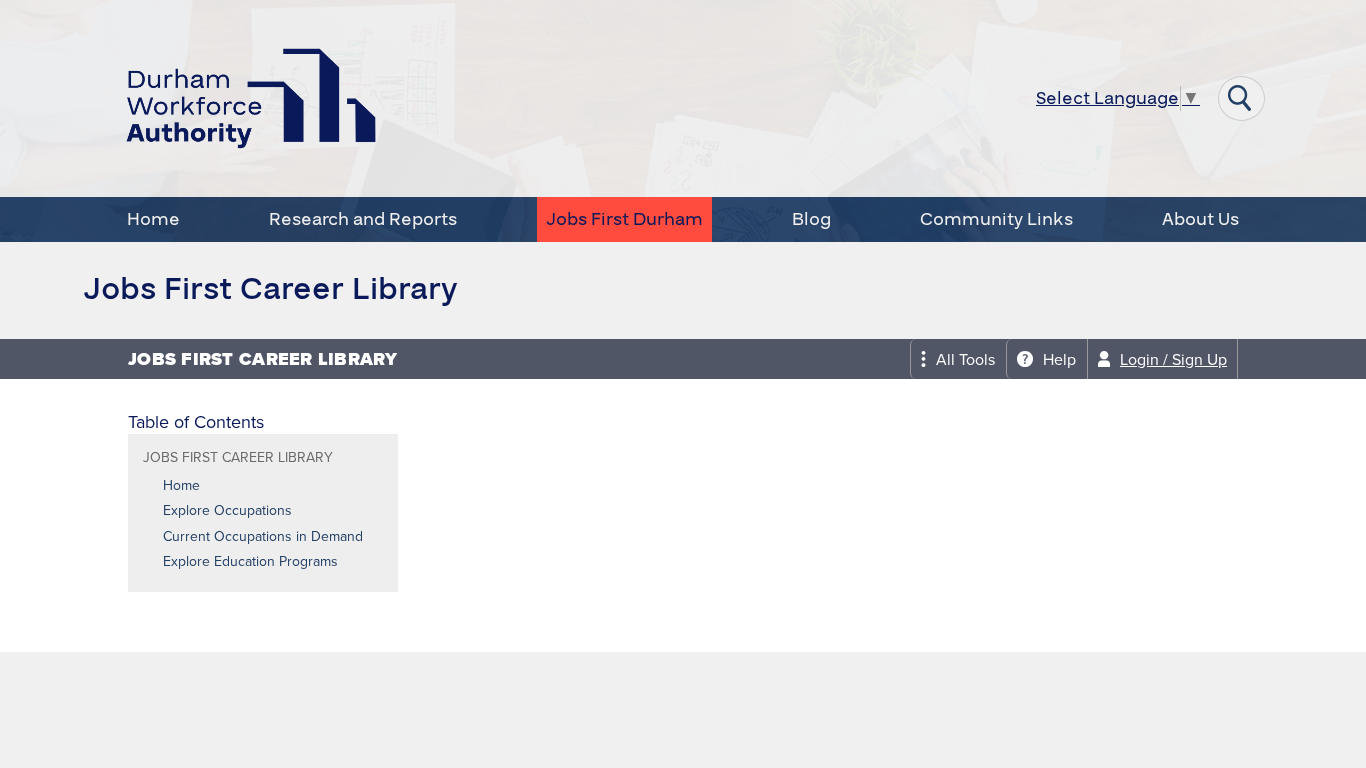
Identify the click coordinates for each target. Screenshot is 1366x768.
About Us (1200, 219)
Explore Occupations (227, 510)
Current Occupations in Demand (263, 536)
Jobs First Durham (624, 219)
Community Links (996, 219)
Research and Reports (363, 219)
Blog (811, 219)
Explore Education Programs (250, 561)
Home (153, 219)
